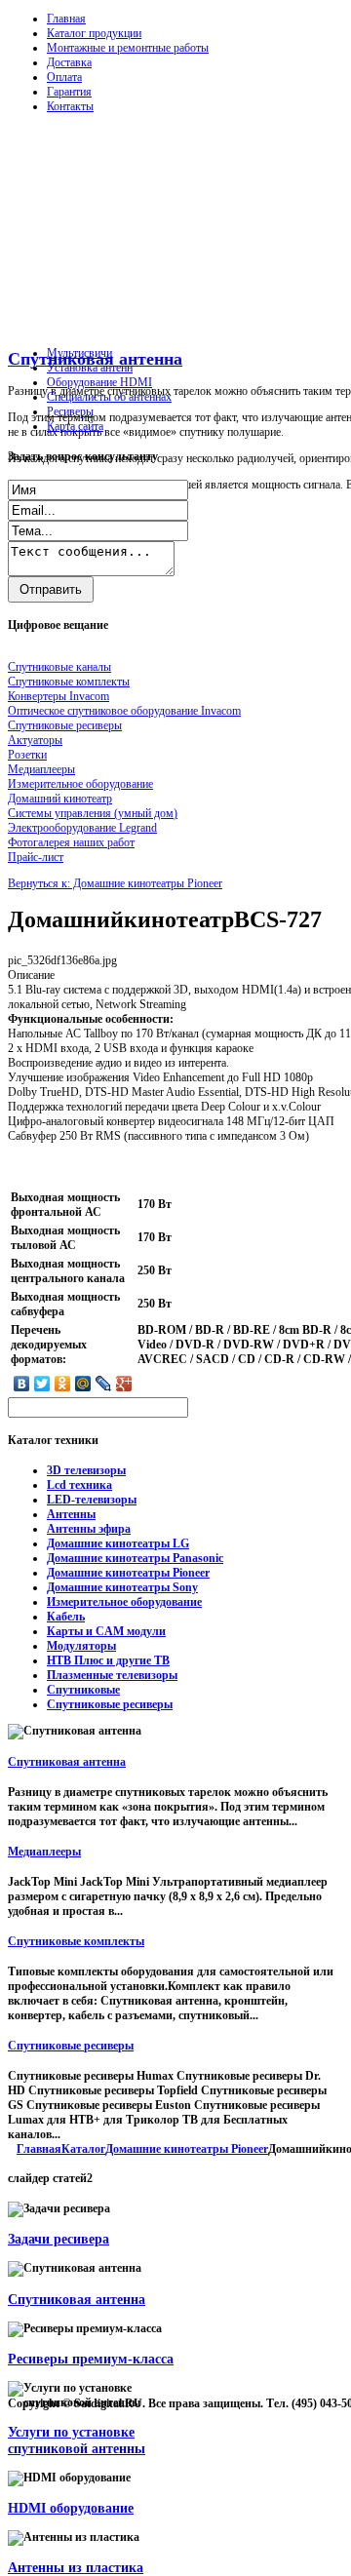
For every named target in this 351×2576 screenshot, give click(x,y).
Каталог (83, 2149)
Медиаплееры (44, 1852)
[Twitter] (42, 1384)
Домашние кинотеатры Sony (122, 1587)
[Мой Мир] (83, 1384)
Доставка (69, 62)
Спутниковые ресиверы (110, 1704)
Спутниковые (83, 1690)
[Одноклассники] (63, 1384)
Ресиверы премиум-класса (91, 2359)
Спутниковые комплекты (76, 1941)
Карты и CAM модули (106, 1631)
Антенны (71, 1514)
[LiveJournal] (104, 1384)
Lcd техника (79, 1485)
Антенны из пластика (76, 2567)
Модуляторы (81, 1646)
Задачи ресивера (58, 2239)
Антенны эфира (89, 1529)
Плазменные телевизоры (112, 1675)
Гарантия (69, 92)
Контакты (70, 106)
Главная (66, 19)
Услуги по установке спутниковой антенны (77, 2440)
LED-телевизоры (92, 1500)
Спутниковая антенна (67, 1762)
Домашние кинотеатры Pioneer (128, 1573)
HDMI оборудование (71, 2508)
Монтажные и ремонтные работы (128, 48)
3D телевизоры (86, 1470)
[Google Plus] (124, 1384)
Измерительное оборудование (124, 1602)
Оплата (64, 77)
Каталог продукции (94, 33)
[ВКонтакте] (22, 1384)
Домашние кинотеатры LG (118, 1543)
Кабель (66, 1617)
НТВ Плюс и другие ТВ (108, 1660)
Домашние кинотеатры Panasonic (135, 1558)
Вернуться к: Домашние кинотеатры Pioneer (115, 883)
